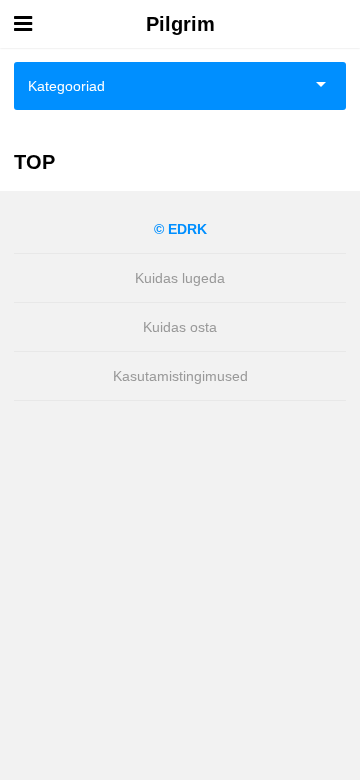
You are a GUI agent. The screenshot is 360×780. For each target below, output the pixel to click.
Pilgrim (180, 24)
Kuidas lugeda (180, 278)
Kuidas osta (180, 327)
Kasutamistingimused (180, 376)
